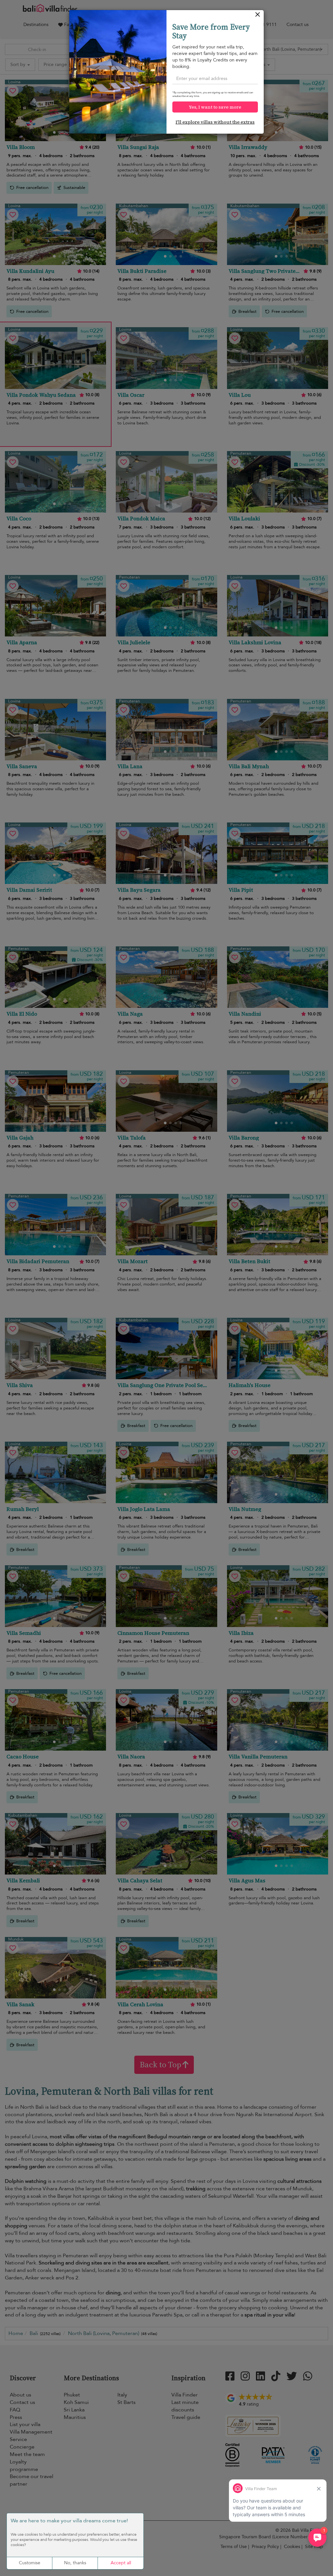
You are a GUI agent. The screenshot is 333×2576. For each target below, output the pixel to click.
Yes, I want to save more (215, 107)
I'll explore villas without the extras (215, 122)
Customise (30, 2563)
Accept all (121, 2563)
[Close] (258, 16)
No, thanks (75, 2563)
